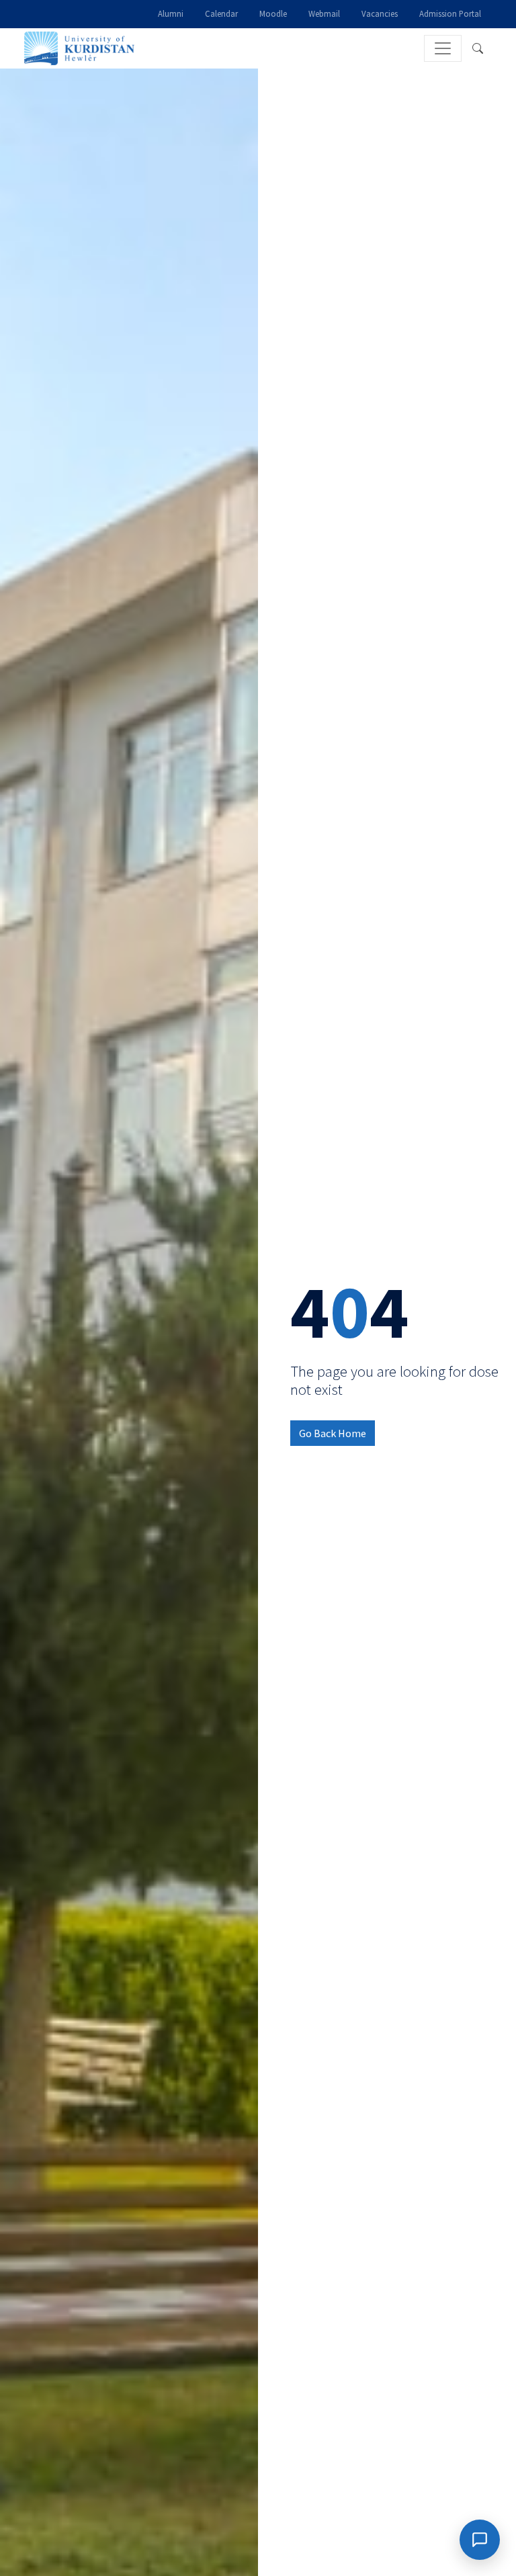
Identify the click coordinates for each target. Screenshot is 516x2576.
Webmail (324, 13)
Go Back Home (333, 1433)
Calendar (221, 13)
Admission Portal (450, 13)
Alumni (171, 13)
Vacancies (380, 13)
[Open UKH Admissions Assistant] (480, 2540)
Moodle (273, 13)
